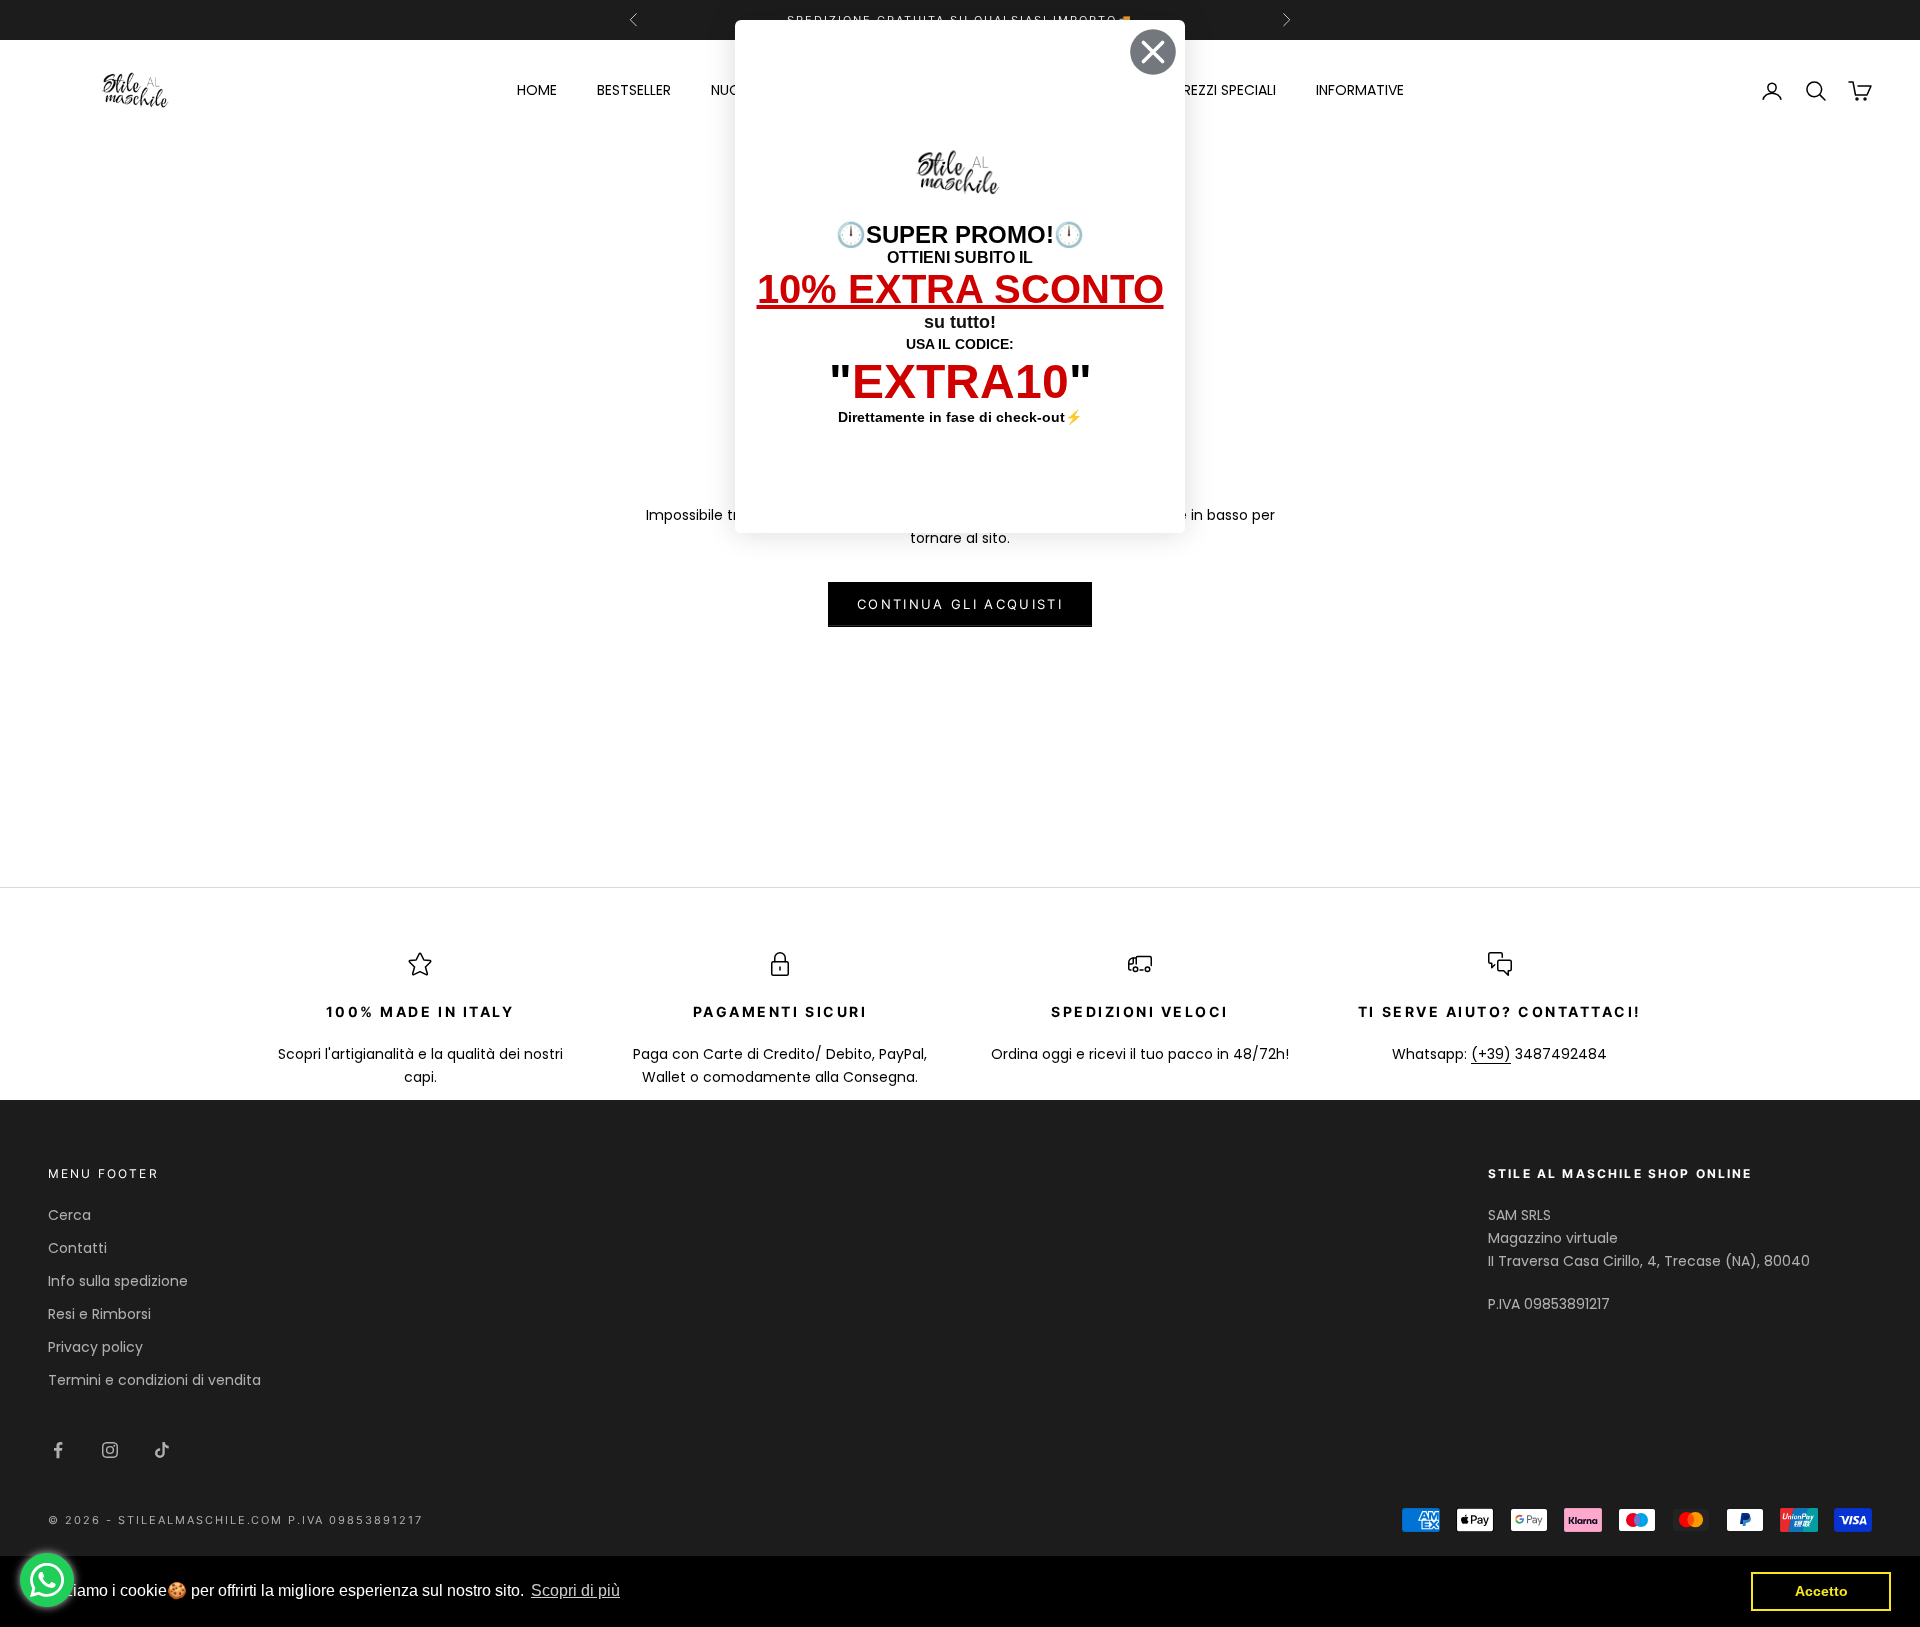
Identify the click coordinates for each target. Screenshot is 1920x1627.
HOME (537, 90)
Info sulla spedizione (118, 1281)
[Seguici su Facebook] (58, 1450)
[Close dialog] (1153, 52)
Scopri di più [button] (575, 1590)
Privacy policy (95, 1347)
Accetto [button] (1821, 1591)
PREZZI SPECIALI (1225, 90)
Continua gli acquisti (960, 604)
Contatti (77, 1248)
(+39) (1491, 1054)
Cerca (69, 1215)
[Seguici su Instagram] (110, 1450)
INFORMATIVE (1360, 90)
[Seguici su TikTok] (162, 1450)
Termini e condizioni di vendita (154, 1380)
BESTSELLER (634, 90)
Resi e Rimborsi (99, 1314)
